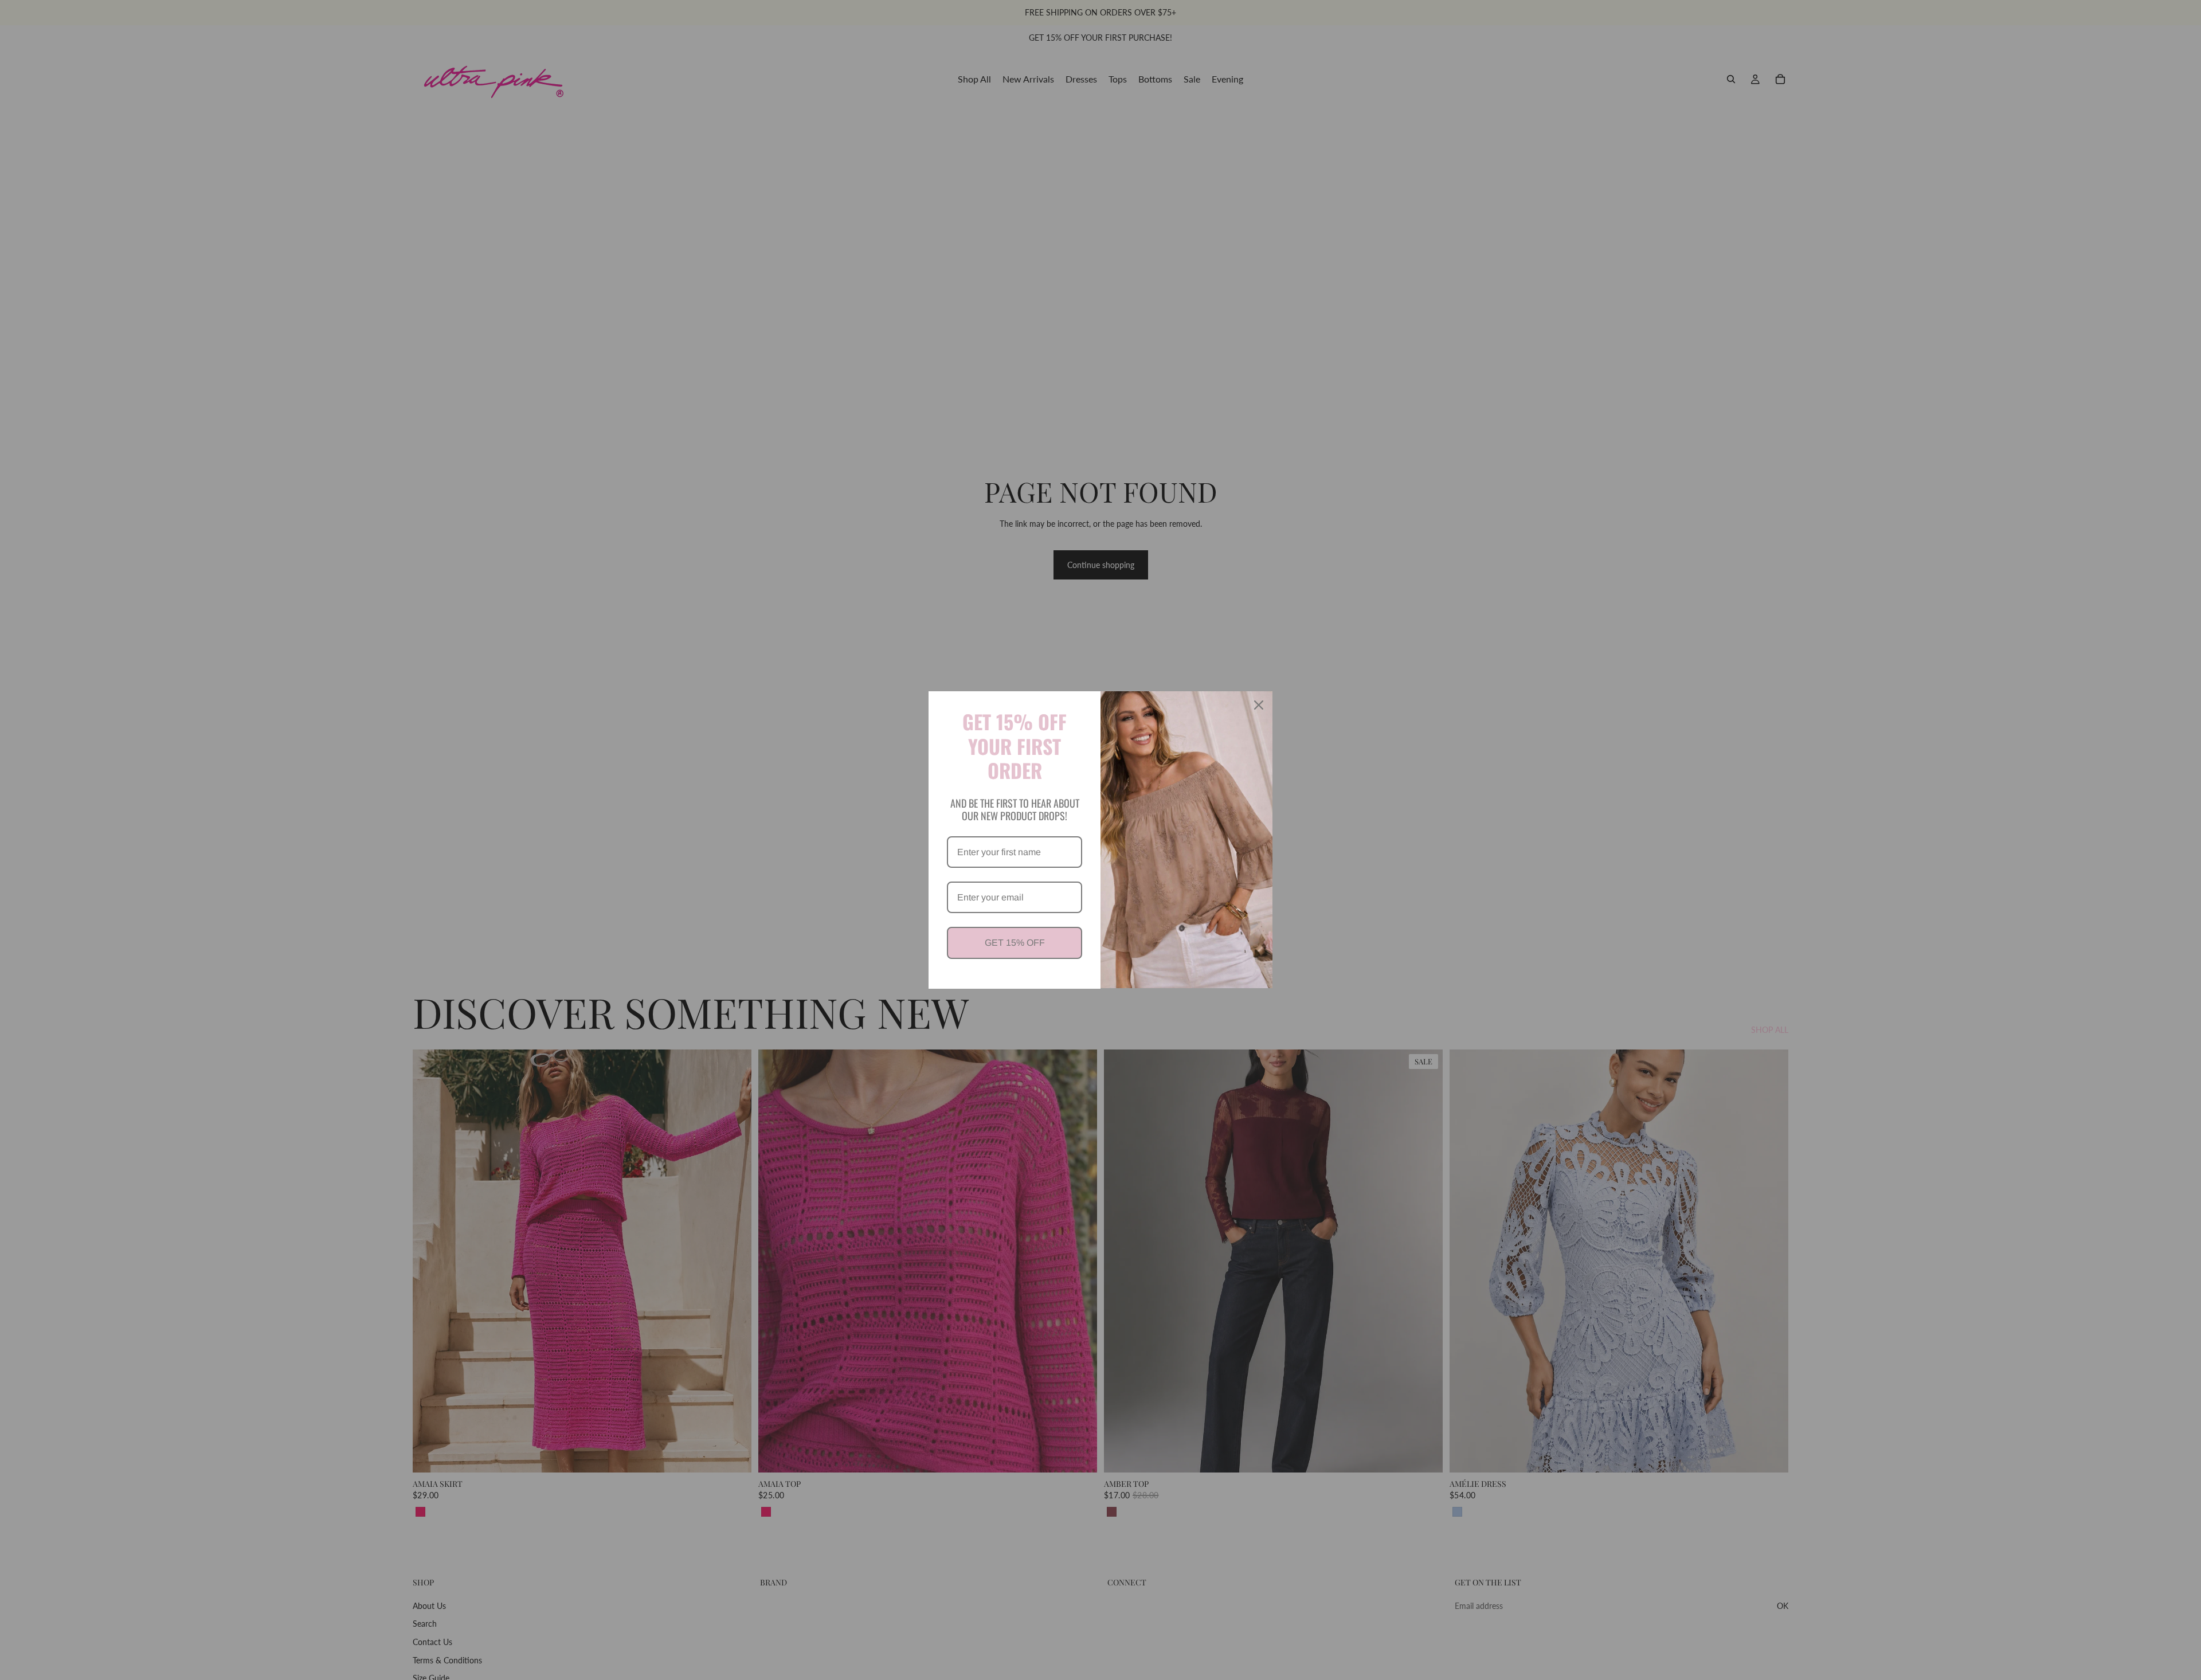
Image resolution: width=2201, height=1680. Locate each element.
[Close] (1259, 705)
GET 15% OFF (1015, 943)
